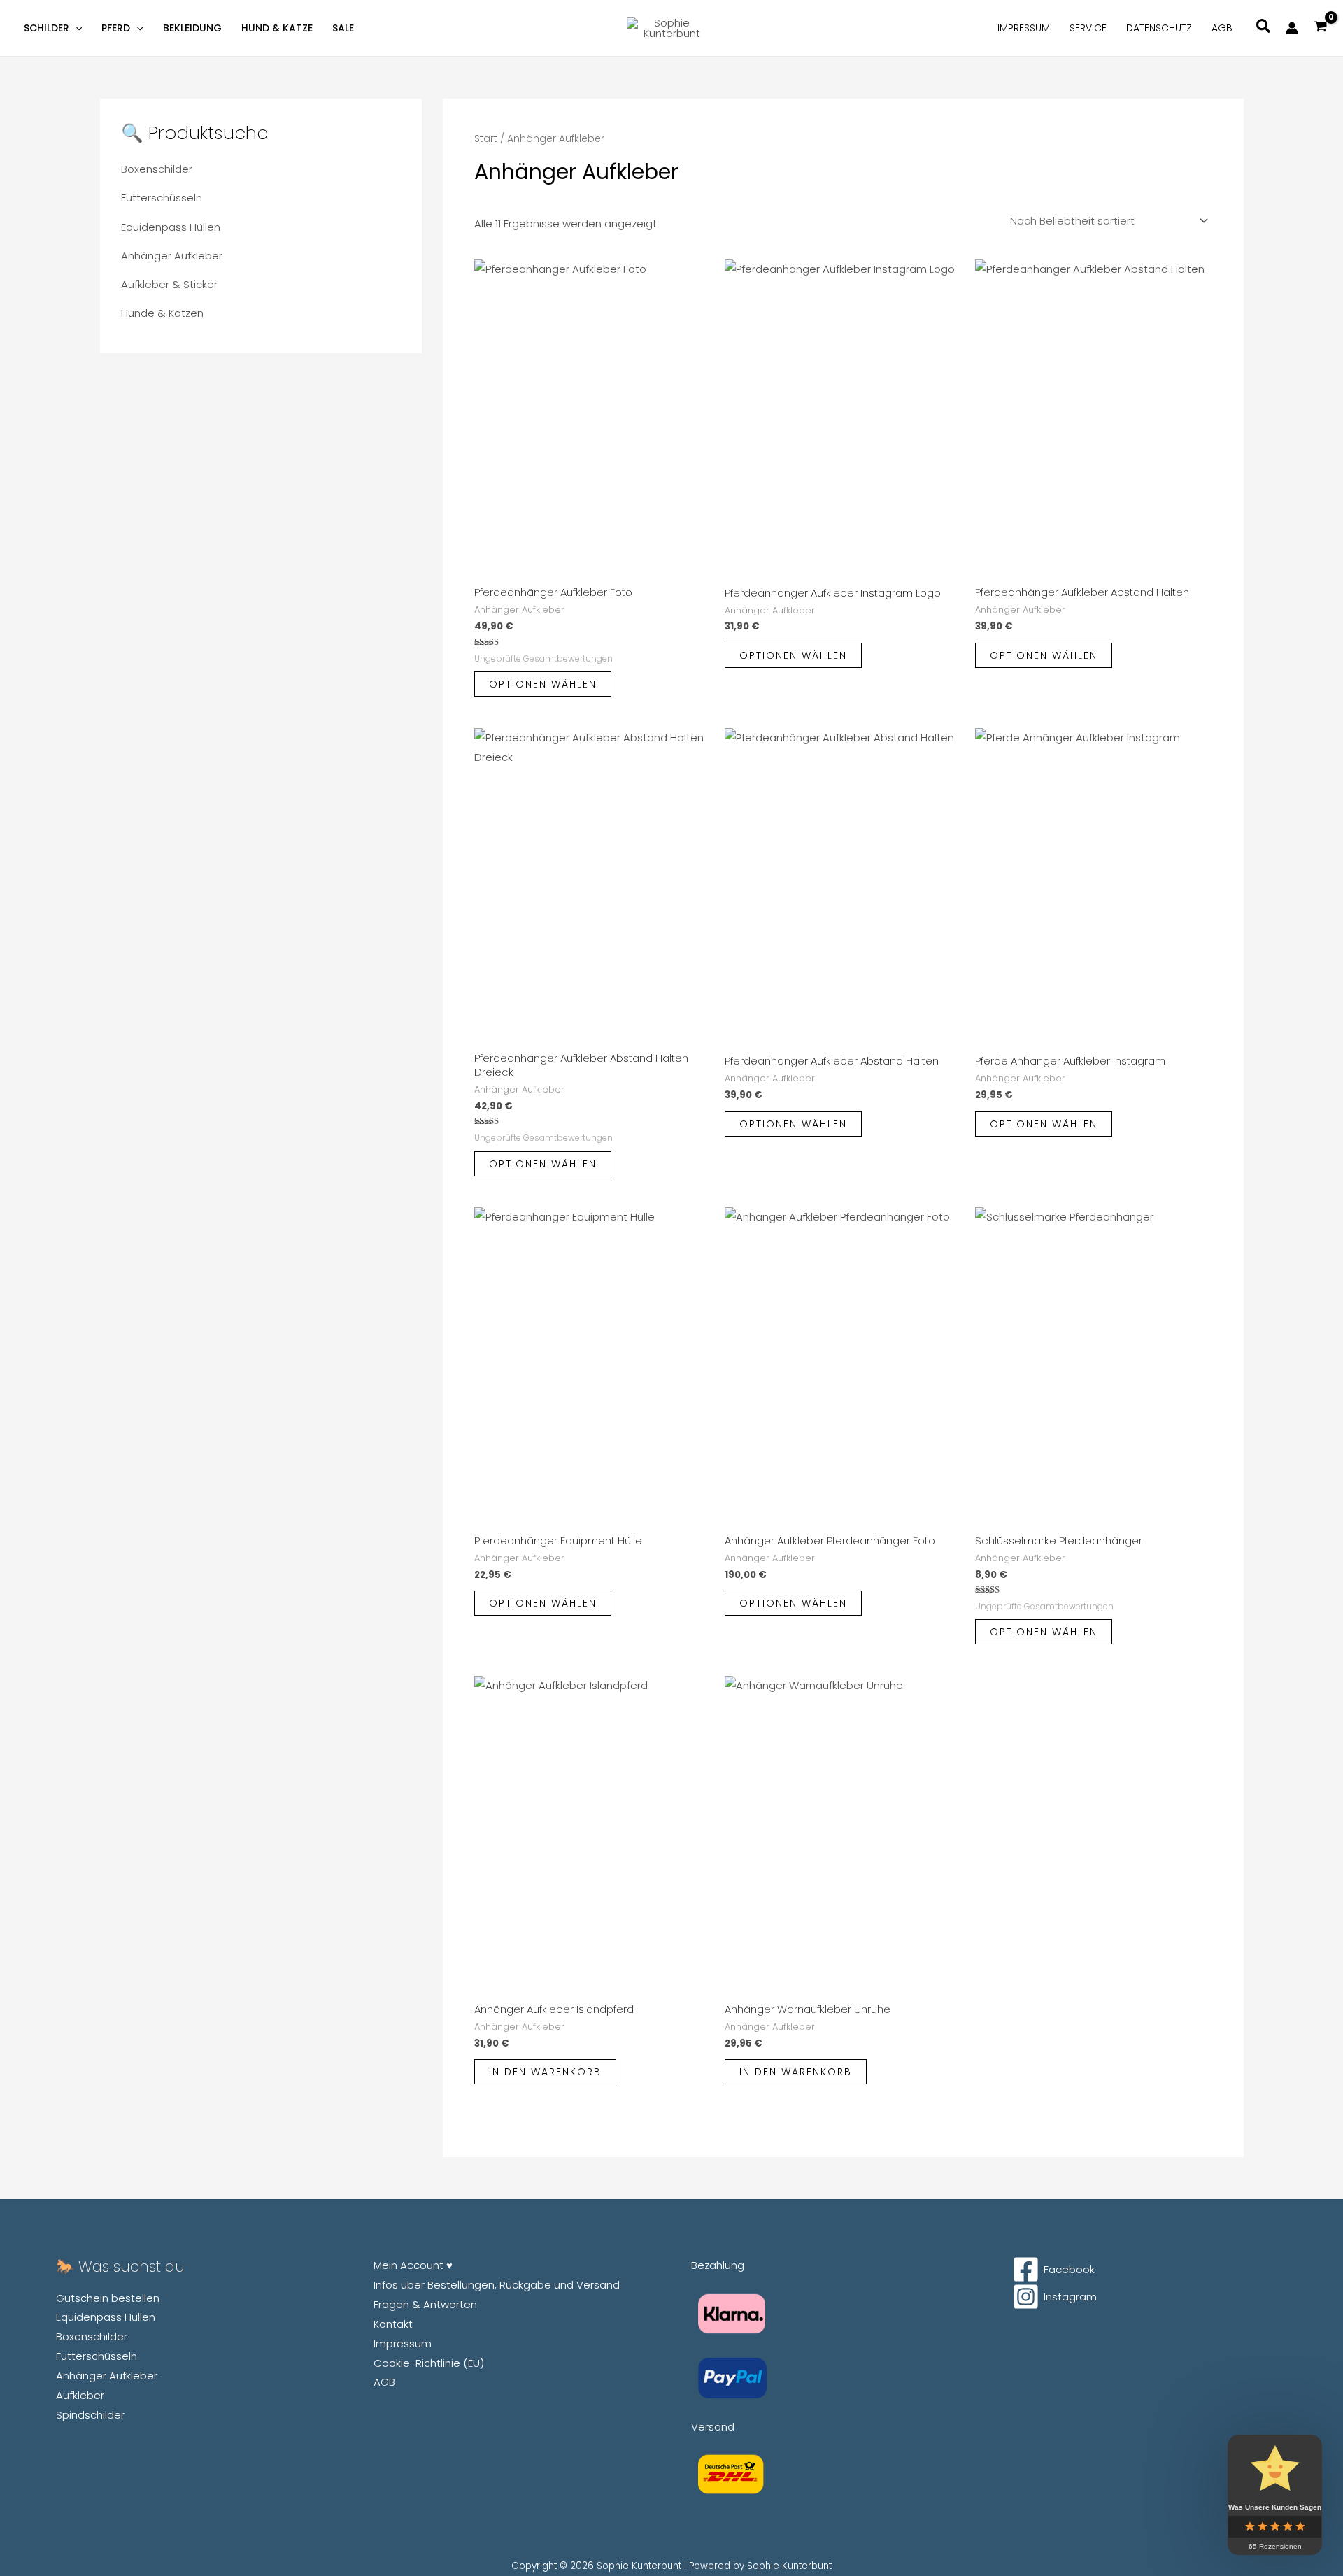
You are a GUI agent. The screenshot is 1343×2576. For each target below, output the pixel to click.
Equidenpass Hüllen (171, 227)
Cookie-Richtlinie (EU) (429, 2363)
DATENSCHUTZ (1159, 28)
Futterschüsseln (162, 198)
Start (486, 139)
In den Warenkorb (545, 2072)
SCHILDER (47, 28)
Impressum (403, 2343)
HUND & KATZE (277, 28)
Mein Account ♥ (413, 2265)
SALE (343, 28)
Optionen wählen (543, 684)
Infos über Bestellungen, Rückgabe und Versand (497, 2285)
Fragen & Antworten (425, 2304)
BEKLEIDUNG (192, 28)
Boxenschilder (157, 169)
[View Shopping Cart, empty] (1321, 28)
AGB (1222, 28)
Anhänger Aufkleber (172, 256)
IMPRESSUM (1024, 28)
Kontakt (393, 2324)
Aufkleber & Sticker (169, 284)
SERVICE (1088, 28)
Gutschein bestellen (108, 2298)
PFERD (116, 28)
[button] (76, 28)
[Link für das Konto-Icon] (1292, 28)
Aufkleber (80, 2395)
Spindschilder (90, 2415)
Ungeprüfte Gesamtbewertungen (543, 659)
